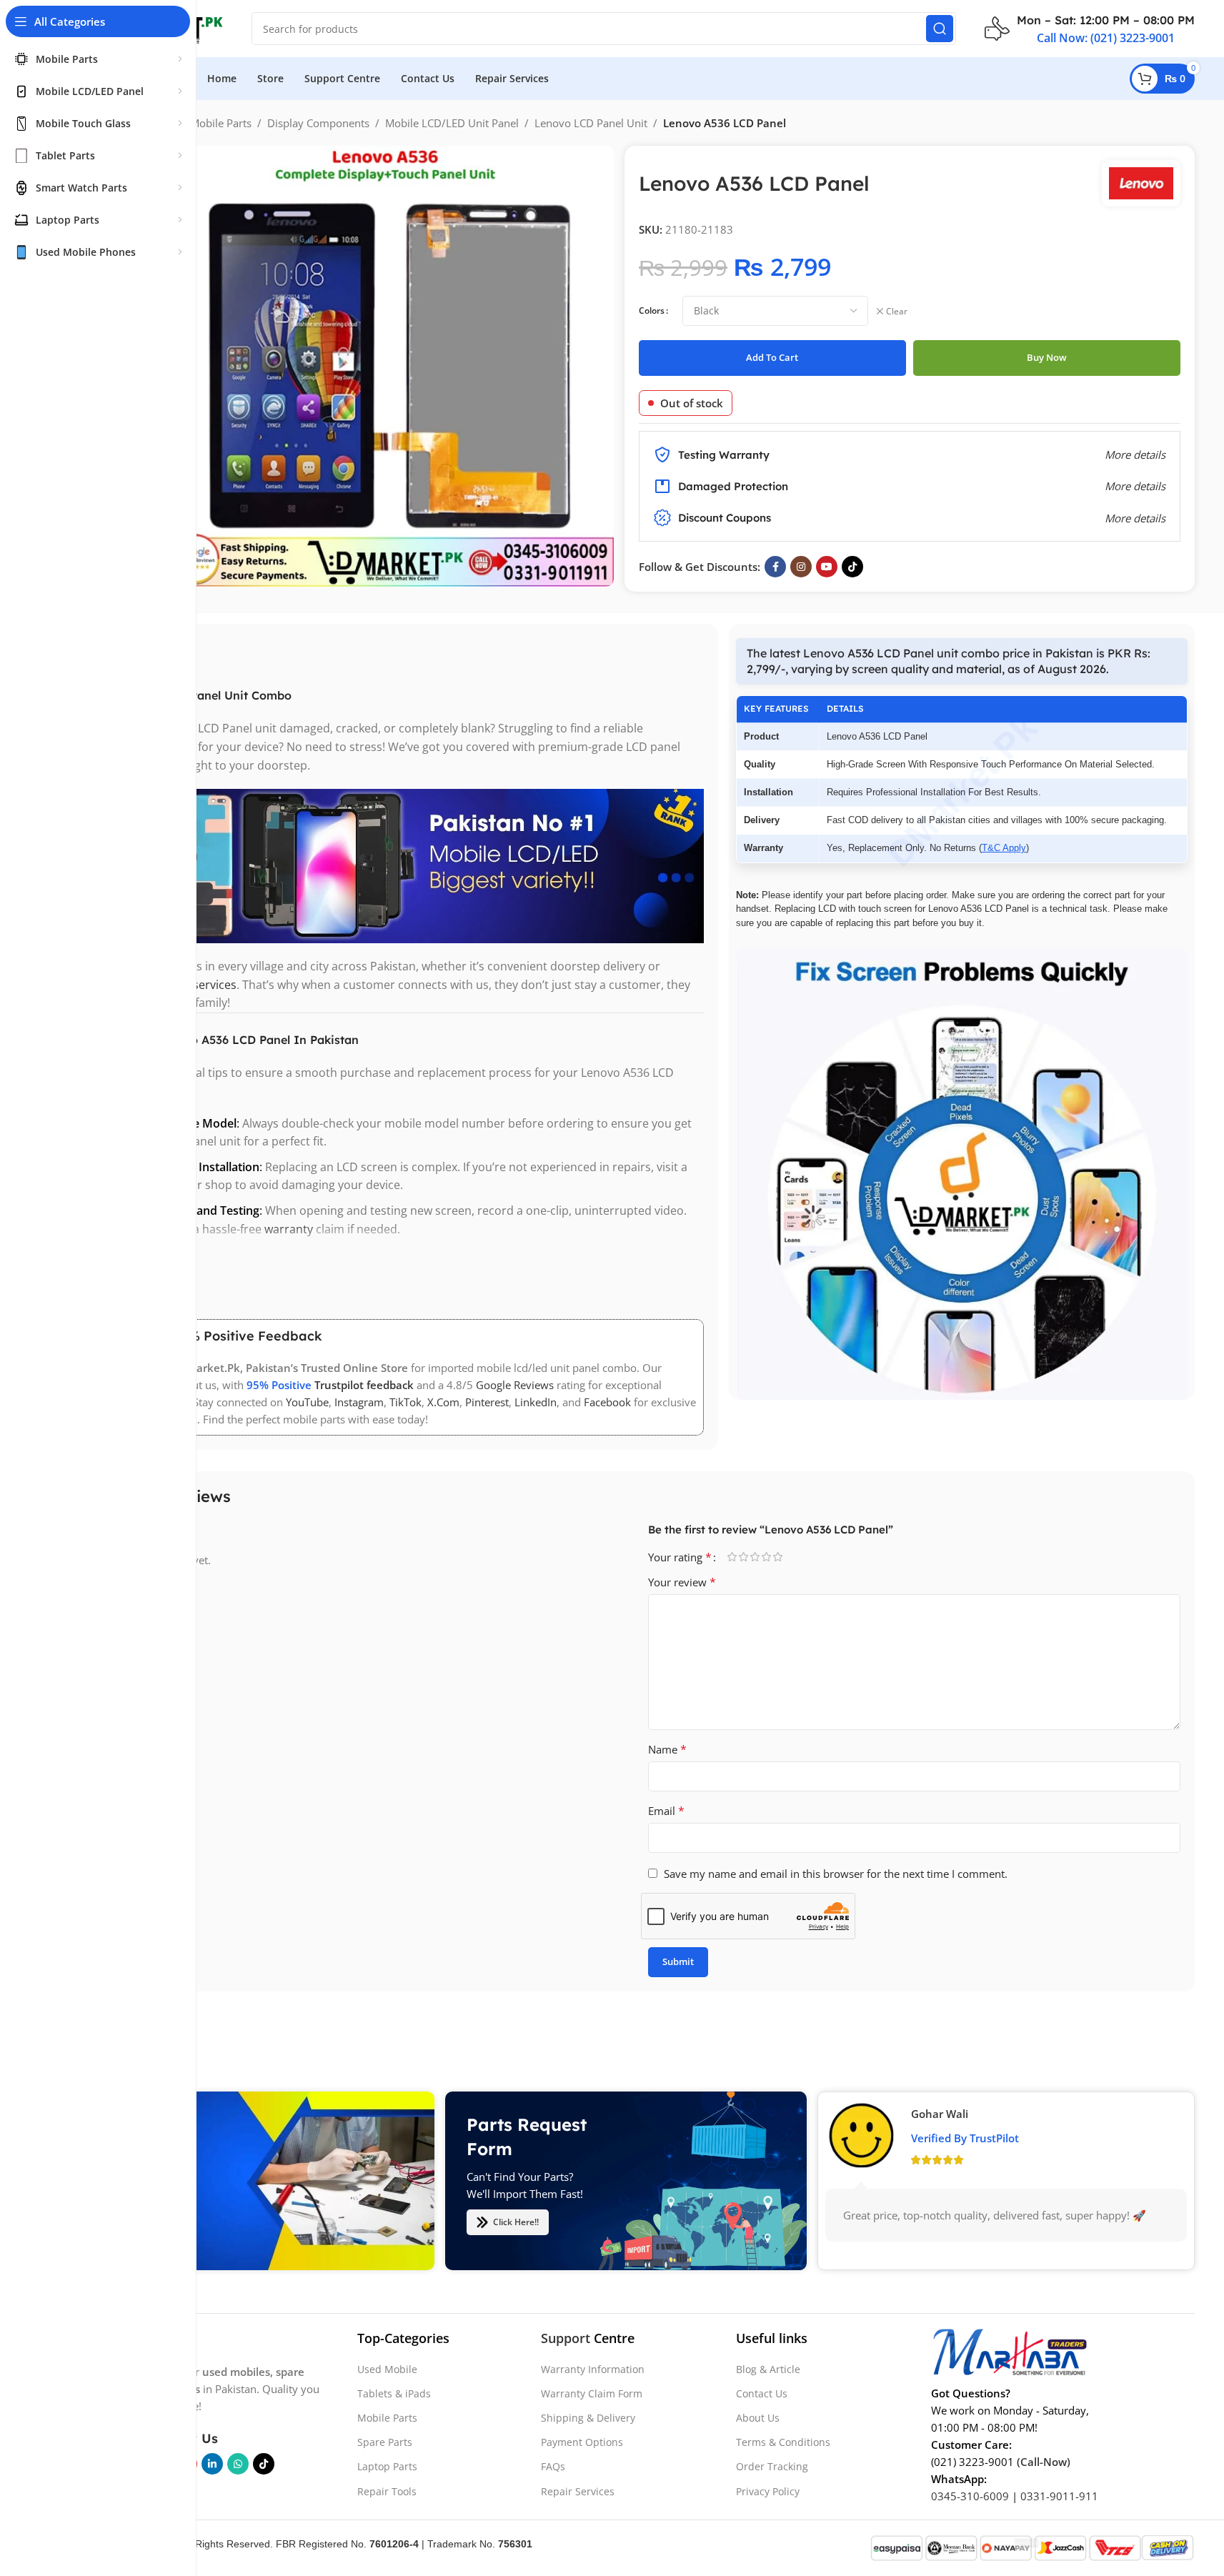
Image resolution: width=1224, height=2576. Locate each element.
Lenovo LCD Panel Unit (591, 123)
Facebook (607, 1402)
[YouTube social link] (827, 567)
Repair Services (578, 2491)
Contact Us (762, 2393)
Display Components (318, 123)
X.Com (443, 1402)
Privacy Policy (768, 2491)
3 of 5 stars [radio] (755, 1557)
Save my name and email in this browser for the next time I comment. (836, 1874)
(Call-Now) (1044, 2462)
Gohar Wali (940, 2114)
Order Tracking (772, 2466)
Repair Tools (387, 2491)
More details (1135, 518)
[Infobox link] (1090, 29)
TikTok (405, 1402)
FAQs (553, 2466)
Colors (652, 310)
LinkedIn (536, 1402)
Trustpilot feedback (364, 1385)
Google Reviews (515, 1385)
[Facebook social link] (775, 567)
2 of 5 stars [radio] (744, 1557)
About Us (758, 2418)
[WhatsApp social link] (238, 2464)
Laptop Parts (387, 2466)
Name (667, 1749)
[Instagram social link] (801, 567)
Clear (897, 312)
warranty (289, 1229)
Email (666, 1811)
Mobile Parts (221, 123)
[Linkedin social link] (212, 2464)
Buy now (1047, 357)
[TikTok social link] (852, 567)
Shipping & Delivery (588, 2418)
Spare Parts (385, 2442)
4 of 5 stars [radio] (767, 1557)
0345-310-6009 (970, 2496)
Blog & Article (768, 2369)
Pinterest (487, 1402)
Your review (682, 1582)
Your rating (680, 1557)
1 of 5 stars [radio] (732, 1557)
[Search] (940, 29)
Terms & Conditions (783, 2442)
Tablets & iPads (394, 2393)
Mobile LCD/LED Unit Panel (452, 123)
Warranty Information (593, 2369)
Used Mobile (387, 2369)
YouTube (307, 1402)
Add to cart (772, 357)
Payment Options (582, 2442)
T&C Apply (1004, 848)
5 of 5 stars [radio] (778, 1557)
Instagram (359, 1402)
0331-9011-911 (1059, 2496)
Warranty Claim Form (592, 2393)
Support (566, 2338)
